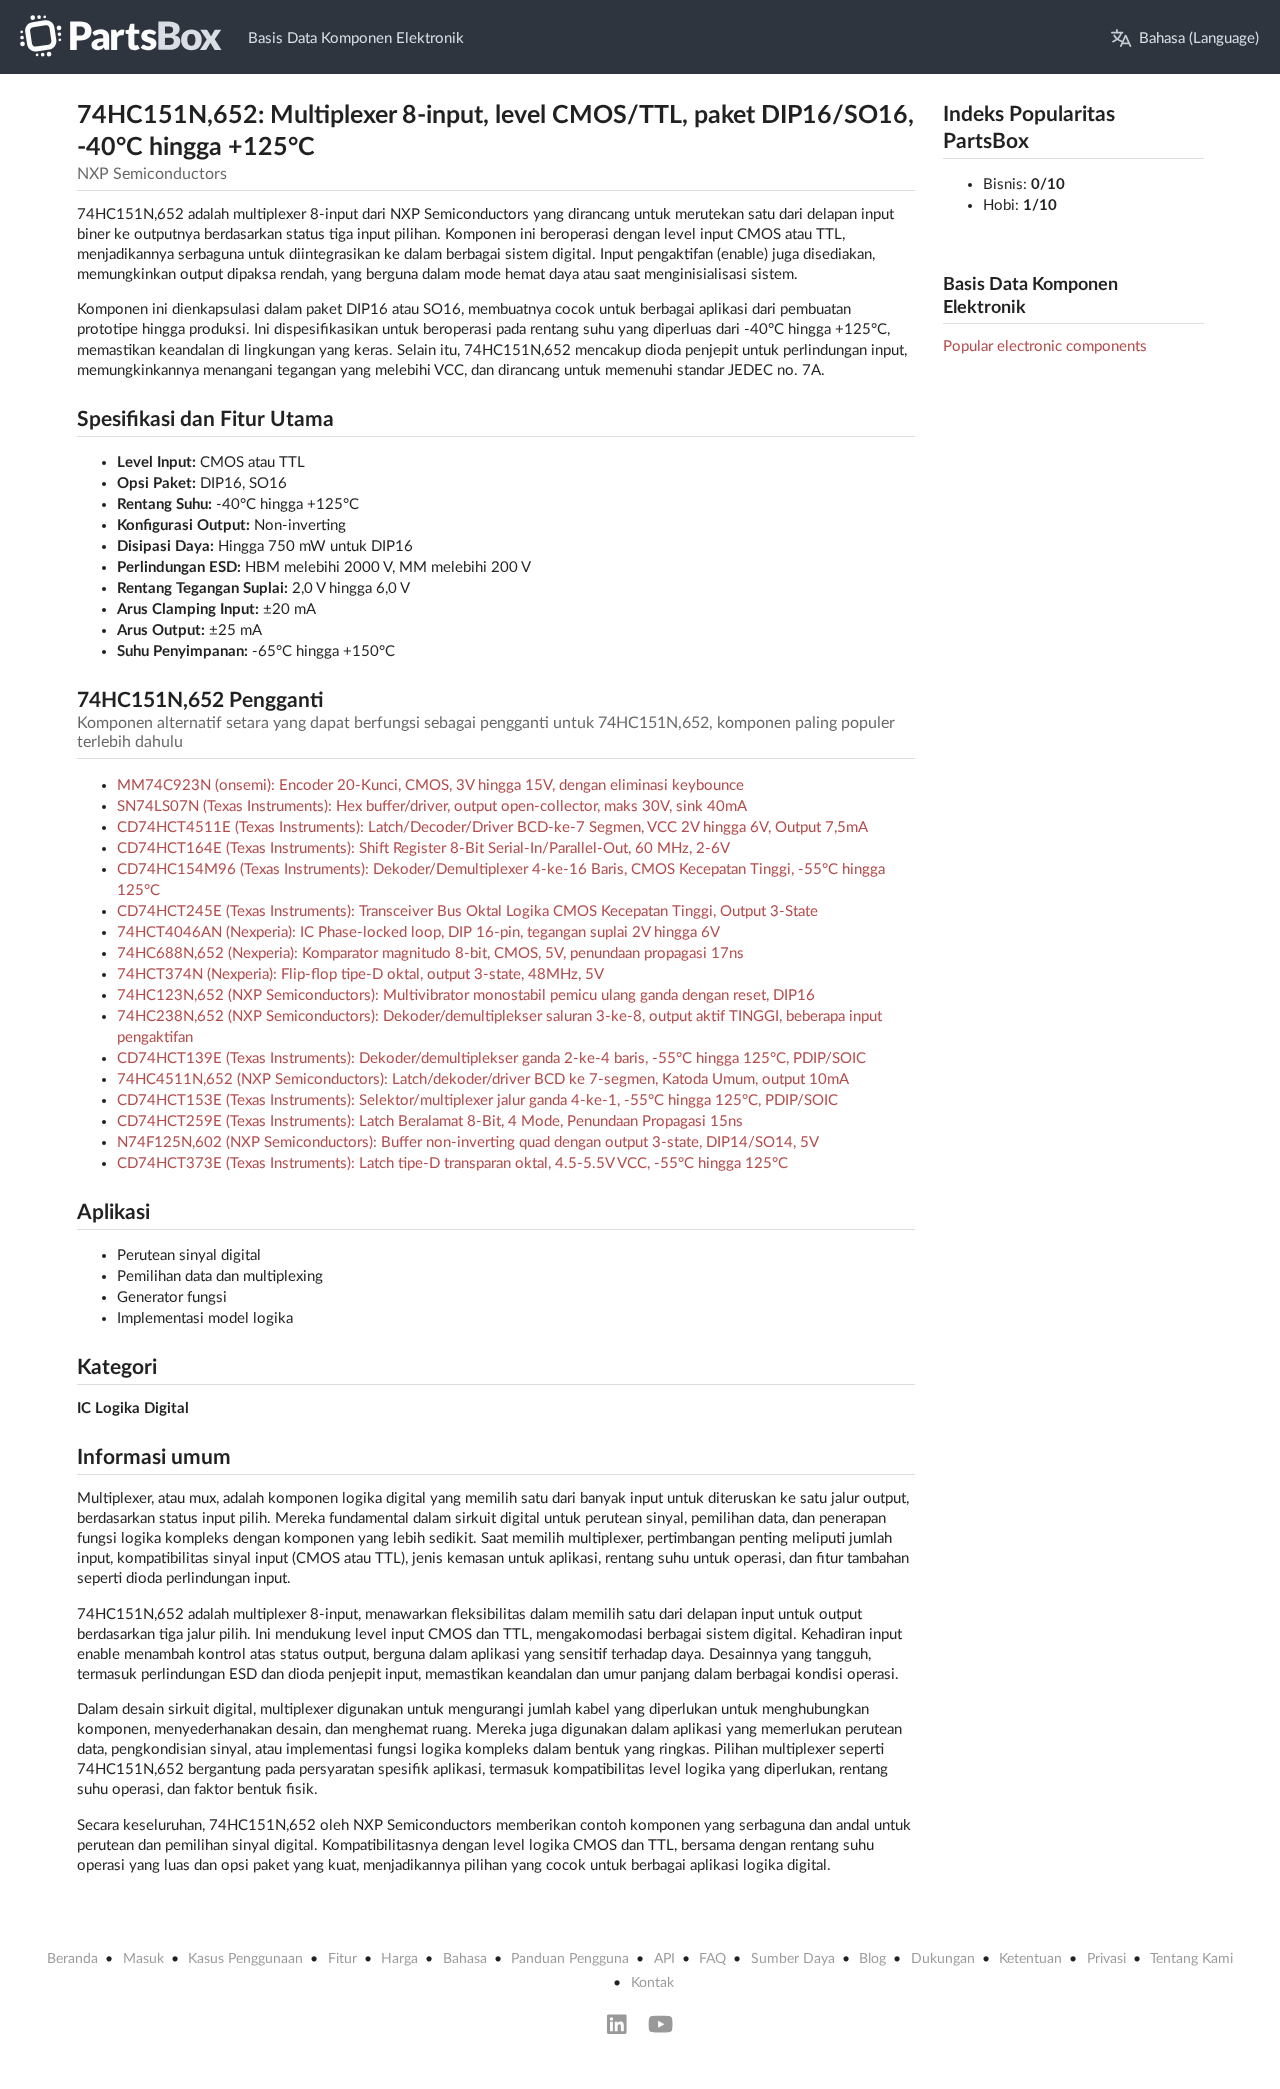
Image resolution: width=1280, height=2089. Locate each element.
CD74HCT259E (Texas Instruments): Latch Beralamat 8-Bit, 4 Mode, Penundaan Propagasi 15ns (430, 1121)
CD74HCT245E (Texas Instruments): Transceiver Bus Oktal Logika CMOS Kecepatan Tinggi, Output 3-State (467, 911)
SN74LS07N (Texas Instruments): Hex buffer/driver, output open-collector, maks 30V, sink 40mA (432, 806)
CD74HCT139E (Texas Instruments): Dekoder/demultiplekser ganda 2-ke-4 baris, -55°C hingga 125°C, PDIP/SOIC (491, 1058)
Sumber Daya (793, 1959)
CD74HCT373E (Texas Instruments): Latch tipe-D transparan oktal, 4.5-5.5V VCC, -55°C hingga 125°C (452, 1163)
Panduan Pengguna (570, 1959)
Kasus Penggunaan (245, 1959)
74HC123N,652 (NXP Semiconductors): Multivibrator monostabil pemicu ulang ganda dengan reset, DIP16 (466, 995)
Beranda (72, 1959)
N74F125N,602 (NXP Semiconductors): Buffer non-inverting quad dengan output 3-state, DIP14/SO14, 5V (468, 1142)
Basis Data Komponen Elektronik (356, 38)
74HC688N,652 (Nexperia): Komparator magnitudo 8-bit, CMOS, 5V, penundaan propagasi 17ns (430, 953)
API (664, 1959)
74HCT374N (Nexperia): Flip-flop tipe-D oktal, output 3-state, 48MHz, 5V (360, 974)
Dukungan (943, 1959)
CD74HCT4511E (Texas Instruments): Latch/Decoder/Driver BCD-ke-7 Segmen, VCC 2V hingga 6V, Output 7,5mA (492, 827)
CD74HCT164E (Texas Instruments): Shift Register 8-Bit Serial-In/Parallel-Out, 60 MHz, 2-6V (423, 848)
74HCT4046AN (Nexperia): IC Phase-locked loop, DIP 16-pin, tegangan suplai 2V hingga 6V (418, 932)
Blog (872, 1959)
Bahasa (465, 1959)
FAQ (712, 1959)
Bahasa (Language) (1199, 38)
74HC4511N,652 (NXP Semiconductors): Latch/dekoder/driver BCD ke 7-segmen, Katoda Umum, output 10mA (483, 1079)
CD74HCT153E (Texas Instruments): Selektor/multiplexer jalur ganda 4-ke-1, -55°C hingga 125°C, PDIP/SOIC (477, 1100)
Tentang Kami (1191, 1959)
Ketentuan (1030, 1959)
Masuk (143, 1959)
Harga (399, 1959)
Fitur (342, 1959)
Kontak (652, 1983)
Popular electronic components (1045, 346)
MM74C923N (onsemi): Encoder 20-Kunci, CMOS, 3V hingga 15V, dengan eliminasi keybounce (430, 785)
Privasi (1106, 1959)
